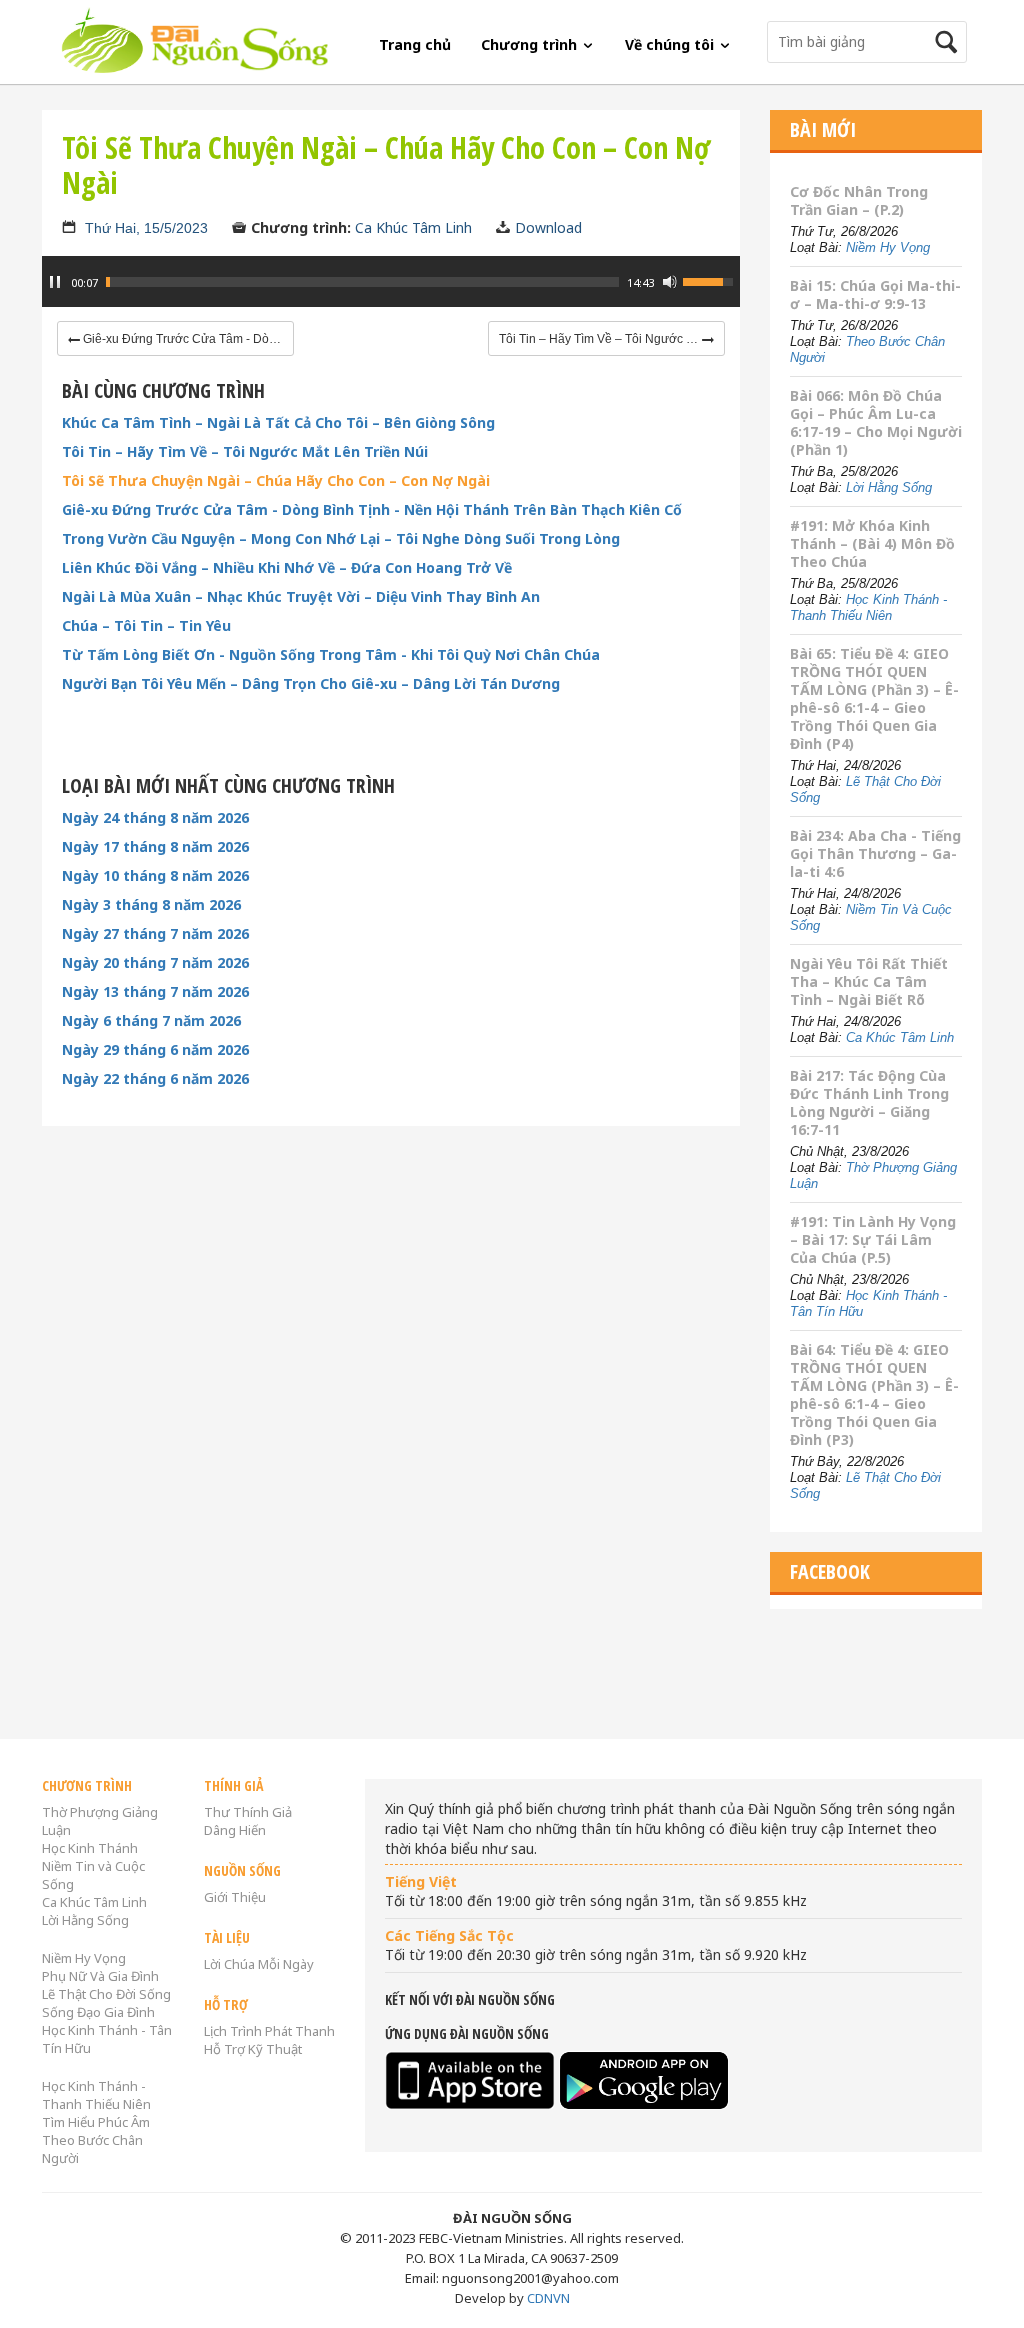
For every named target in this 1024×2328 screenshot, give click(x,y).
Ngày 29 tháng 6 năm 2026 (155, 1050)
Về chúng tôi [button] (671, 44)
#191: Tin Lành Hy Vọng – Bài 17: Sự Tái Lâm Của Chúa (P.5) (873, 1239)
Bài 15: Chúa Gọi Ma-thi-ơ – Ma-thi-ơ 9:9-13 (875, 294)
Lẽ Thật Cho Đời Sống (106, 1994)
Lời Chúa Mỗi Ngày (259, 1964)
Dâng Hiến (235, 1830)
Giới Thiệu (235, 1897)
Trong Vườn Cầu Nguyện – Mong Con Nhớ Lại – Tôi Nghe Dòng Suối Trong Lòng (341, 539)
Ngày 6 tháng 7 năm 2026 (151, 1021)
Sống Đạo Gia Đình (98, 2012)
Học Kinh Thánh (90, 1848)
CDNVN (548, 2298)
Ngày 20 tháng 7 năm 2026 (155, 963)
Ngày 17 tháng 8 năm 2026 (155, 847)
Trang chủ (415, 44)
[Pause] (55, 282)
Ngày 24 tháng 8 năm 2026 (155, 818)
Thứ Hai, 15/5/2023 (146, 228)
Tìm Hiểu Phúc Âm (96, 2122)
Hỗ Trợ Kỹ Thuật (253, 2049)
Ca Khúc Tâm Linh (413, 227)
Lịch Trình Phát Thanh (269, 2031)
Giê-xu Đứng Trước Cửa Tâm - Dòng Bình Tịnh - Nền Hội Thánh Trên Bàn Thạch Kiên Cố (372, 510)
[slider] (362, 282)
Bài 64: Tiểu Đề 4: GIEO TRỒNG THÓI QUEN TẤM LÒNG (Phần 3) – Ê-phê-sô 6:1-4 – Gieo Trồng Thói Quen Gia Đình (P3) (874, 1394)
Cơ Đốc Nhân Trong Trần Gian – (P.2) (859, 200)
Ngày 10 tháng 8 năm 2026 (155, 876)
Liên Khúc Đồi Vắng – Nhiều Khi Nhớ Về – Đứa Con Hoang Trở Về (287, 568)
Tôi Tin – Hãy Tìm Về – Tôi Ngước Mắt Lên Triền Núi (245, 452)
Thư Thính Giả (248, 1812)
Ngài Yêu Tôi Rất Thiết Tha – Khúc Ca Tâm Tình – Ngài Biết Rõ (869, 981)
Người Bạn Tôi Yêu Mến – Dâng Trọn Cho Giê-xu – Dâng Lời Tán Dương (311, 684)
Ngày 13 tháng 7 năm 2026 (155, 992)
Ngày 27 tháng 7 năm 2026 (155, 934)
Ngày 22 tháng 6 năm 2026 (155, 1079)
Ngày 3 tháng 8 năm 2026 (151, 905)
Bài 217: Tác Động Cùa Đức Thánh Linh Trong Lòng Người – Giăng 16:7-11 (869, 1102)
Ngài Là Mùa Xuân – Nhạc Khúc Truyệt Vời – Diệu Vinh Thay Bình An (301, 597)
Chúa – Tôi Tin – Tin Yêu (146, 626)
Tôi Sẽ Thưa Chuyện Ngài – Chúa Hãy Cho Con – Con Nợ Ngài (276, 481)
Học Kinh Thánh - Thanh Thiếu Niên (868, 607)
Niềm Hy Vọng (888, 247)
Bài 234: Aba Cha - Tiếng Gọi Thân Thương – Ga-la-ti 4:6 (875, 853)
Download (548, 227)
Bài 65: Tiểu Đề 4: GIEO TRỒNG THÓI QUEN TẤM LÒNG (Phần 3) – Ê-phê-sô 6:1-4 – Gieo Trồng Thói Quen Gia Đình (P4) (874, 698)
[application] (391, 292)
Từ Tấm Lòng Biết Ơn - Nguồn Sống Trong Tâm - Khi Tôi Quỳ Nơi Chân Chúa (331, 655)
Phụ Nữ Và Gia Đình (100, 1976)
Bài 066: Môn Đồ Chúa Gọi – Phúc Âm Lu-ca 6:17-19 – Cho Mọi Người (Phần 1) (876, 422)
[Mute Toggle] (670, 282)
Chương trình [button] (531, 44)
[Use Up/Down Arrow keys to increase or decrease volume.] (711, 280)
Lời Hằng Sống (889, 487)
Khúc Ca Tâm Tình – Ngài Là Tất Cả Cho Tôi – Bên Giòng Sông (278, 423)
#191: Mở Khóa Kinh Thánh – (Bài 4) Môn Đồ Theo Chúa (872, 543)
